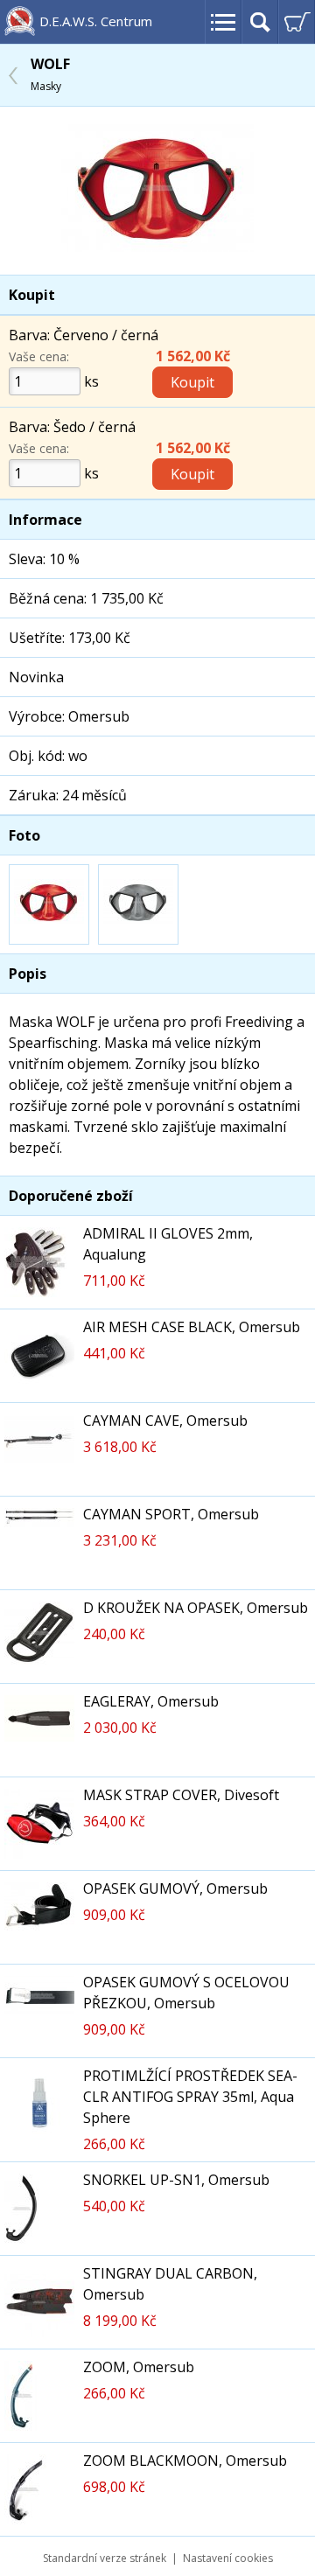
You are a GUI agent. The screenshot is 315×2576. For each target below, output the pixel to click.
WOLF (50, 74)
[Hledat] (260, 22)
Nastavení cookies (228, 2558)
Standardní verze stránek (105, 2558)
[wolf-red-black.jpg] (157, 247)
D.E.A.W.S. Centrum (96, 21)
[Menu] (223, 22)
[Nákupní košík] (297, 22)
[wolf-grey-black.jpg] (138, 904)
